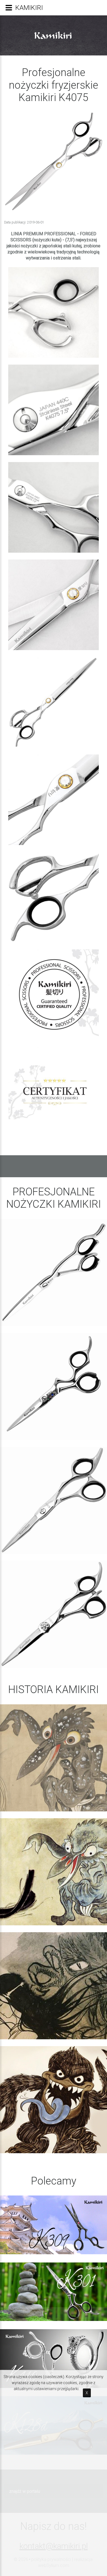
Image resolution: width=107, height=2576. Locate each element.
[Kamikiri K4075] (54, 312)
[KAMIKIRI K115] (54, 1500)
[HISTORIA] (54, 1758)
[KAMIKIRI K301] (54, 1386)
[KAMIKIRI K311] (54, 1272)
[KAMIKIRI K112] (54, 1614)
